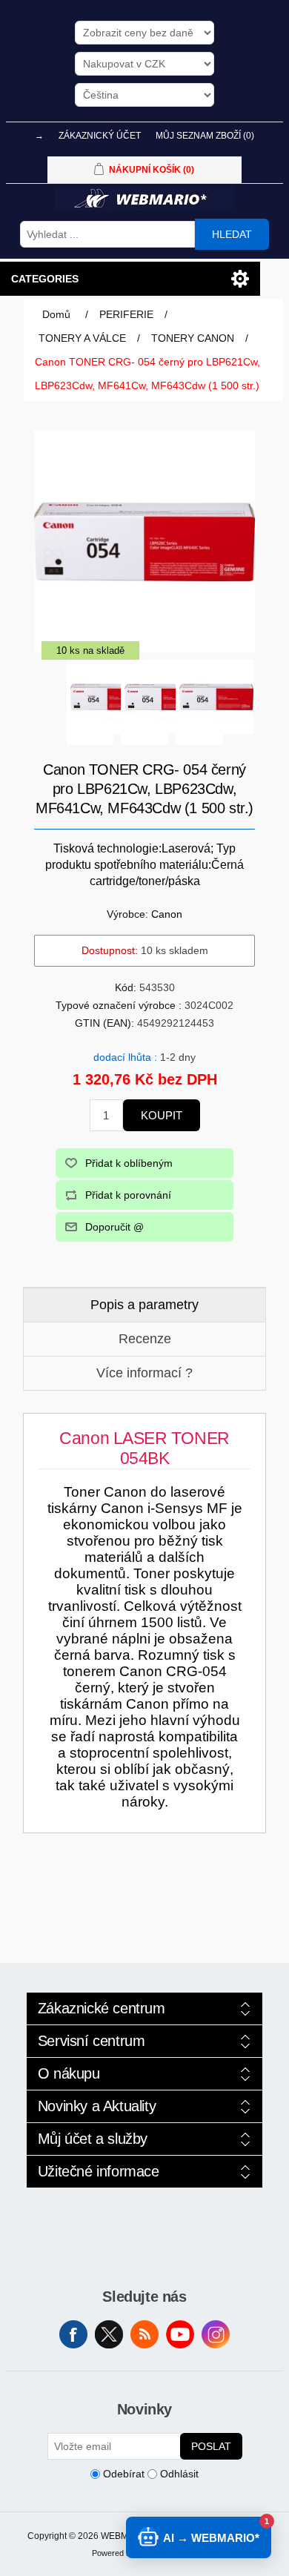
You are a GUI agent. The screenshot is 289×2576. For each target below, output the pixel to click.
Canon (167, 914)
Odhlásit (179, 2474)
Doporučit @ (114, 1227)
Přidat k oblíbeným (129, 1163)
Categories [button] (45, 279)
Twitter (109, 2334)
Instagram (216, 2334)
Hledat (232, 234)
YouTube (180, 2334)
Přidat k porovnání (128, 1195)
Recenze (145, 1339)
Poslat (211, 2446)
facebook (73, 2334)
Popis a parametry (144, 1305)
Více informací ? (144, 1373)
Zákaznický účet (100, 136)
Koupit (162, 1115)
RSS (144, 2334)
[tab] (145, 1305)
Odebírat (124, 2474)
